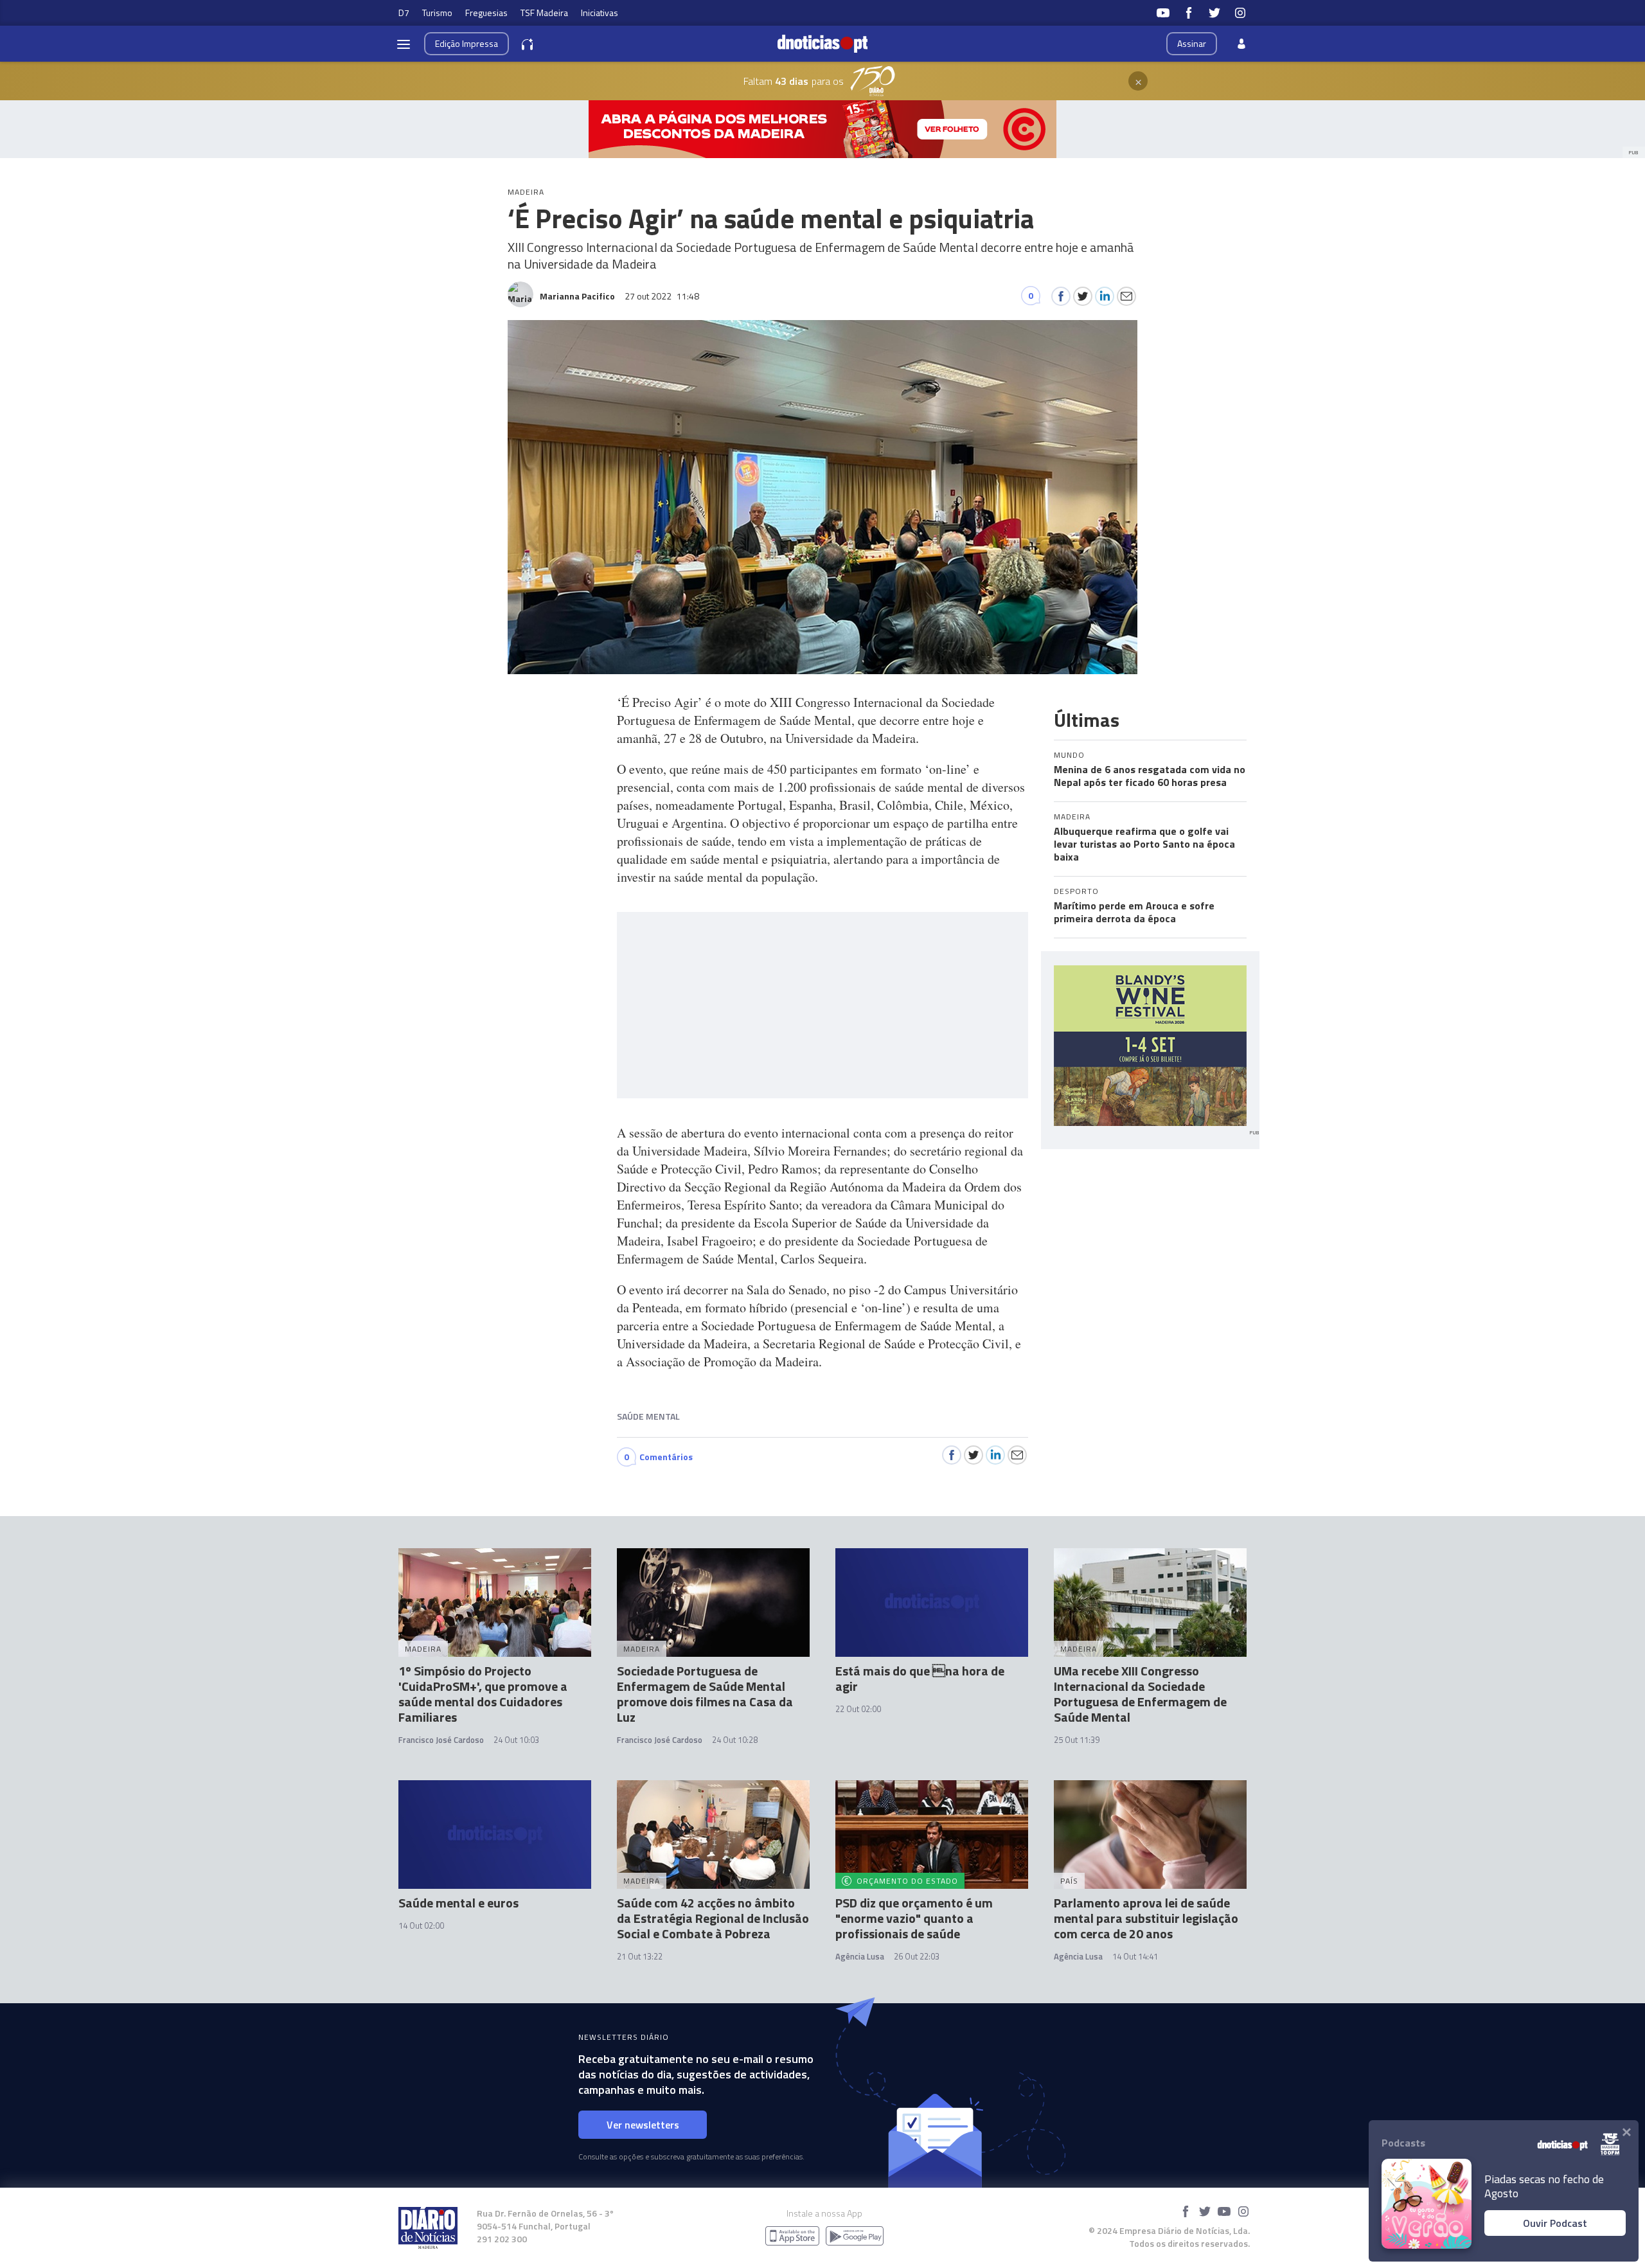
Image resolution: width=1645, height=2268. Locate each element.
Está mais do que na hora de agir (920, 1678)
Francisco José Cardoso (441, 1740)
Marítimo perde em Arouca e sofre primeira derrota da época (1134, 912)
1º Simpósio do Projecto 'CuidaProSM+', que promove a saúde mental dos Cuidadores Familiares (483, 1694)
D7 (404, 13)
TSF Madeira (544, 13)
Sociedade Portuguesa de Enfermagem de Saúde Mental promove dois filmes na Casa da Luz (705, 1694)
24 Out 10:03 (516, 1740)
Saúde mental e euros (458, 1903)
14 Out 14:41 (1135, 1956)
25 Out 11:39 (1077, 1740)
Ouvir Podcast (1555, 2223)
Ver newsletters (643, 2125)
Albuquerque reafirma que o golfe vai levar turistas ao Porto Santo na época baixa (1144, 844)
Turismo (437, 13)
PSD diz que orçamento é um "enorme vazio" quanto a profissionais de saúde (914, 1918)
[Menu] (404, 44)
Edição (467, 43)
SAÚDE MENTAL (648, 1416)
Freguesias (486, 13)
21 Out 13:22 (640, 1956)
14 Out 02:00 (421, 1925)
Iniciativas (600, 13)
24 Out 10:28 (735, 1740)
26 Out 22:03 (917, 1956)
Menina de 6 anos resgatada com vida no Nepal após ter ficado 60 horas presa (1150, 776)
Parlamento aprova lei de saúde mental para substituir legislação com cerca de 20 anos (1146, 1918)
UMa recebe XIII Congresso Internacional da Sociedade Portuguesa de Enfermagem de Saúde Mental (1140, 1694)
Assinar (1192, 43)
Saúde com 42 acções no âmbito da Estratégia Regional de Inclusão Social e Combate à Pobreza (713, 1918)
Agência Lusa (860, 1956)
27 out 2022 (662, 296)
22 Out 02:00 (858, 1709)
